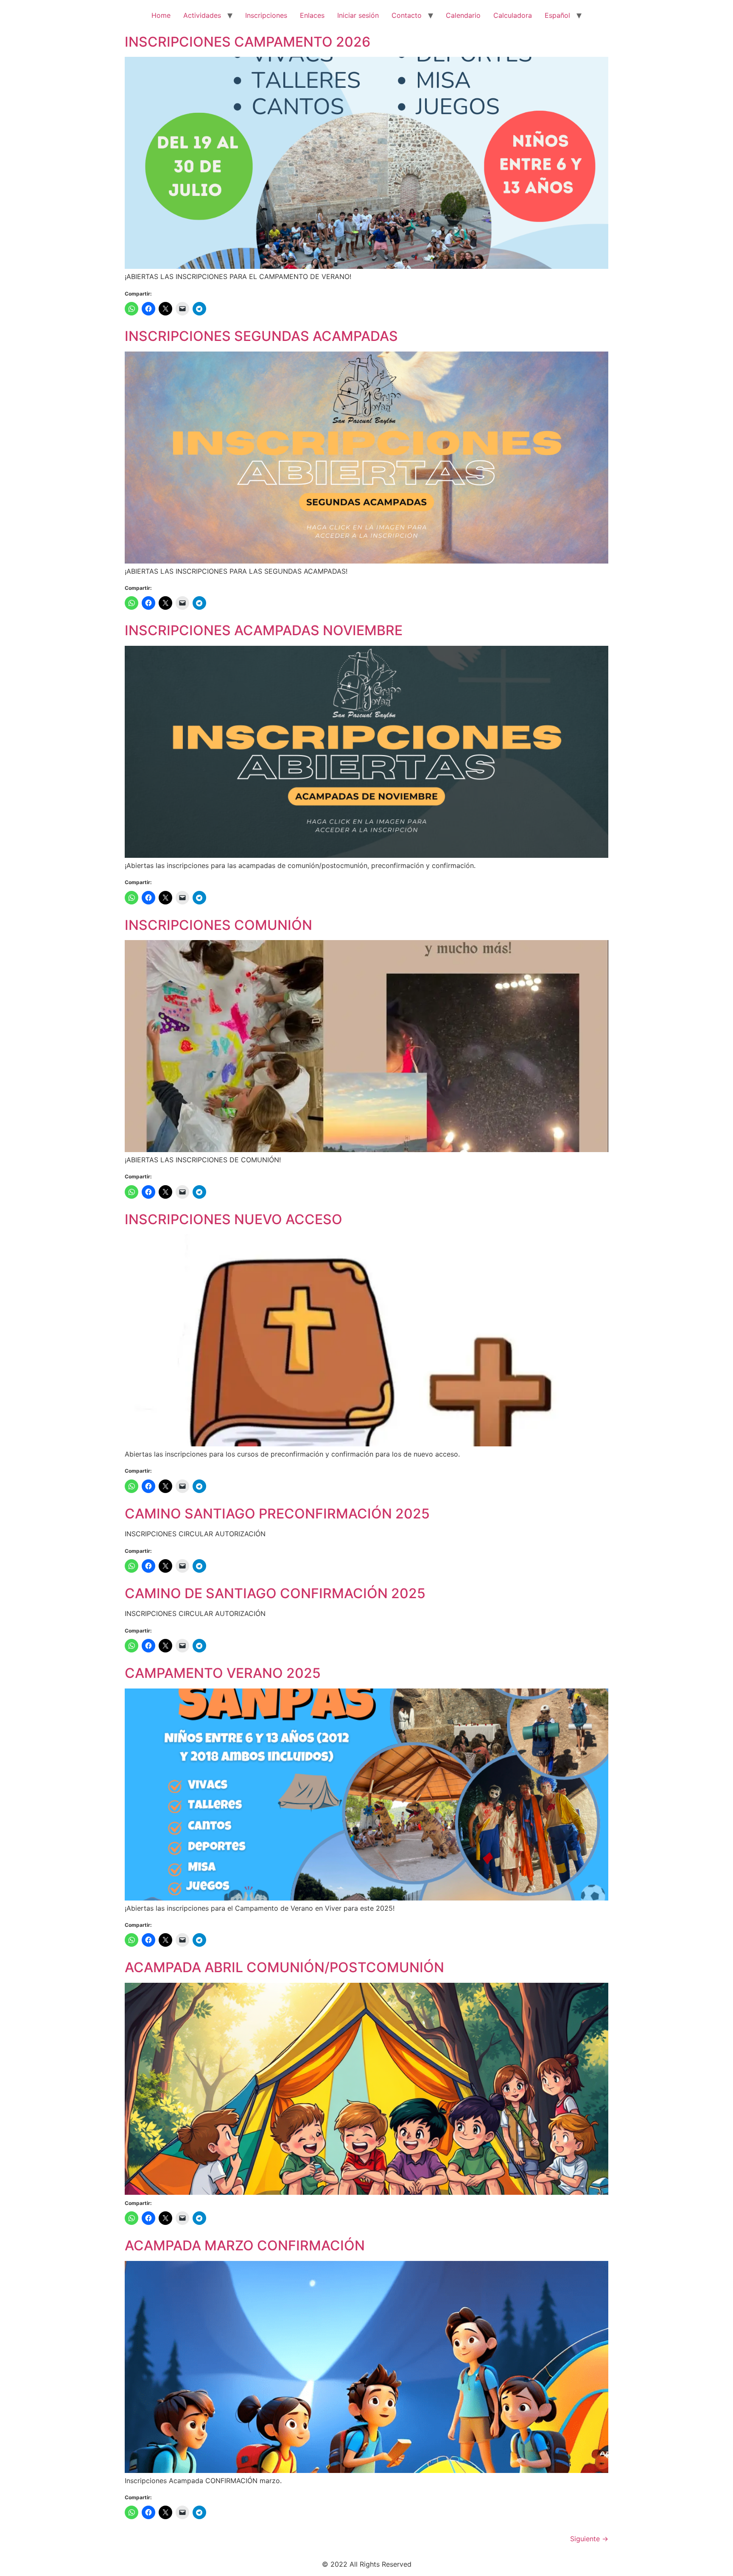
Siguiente (589, 2539)
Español (557, 15)
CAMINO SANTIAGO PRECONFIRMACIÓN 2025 (277, 1514)
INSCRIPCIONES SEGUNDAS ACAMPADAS (261, 336)
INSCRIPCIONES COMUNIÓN (218, 925)
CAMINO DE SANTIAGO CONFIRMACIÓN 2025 (275, 1593)
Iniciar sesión (358, 15)
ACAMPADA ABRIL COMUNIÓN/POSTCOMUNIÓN (284, 1967)
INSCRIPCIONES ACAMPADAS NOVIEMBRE (264, 630)
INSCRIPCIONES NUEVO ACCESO (234, 1219)
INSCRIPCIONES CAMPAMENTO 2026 (248, 42)
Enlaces (312, 15)
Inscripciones (266, 15)
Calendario (463, 15)
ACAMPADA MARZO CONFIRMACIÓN (245, 2245)
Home (161, 15)
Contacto (407, 15)
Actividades (202, 15)
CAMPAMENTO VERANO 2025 (223, 1673)
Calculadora (513, 15)
